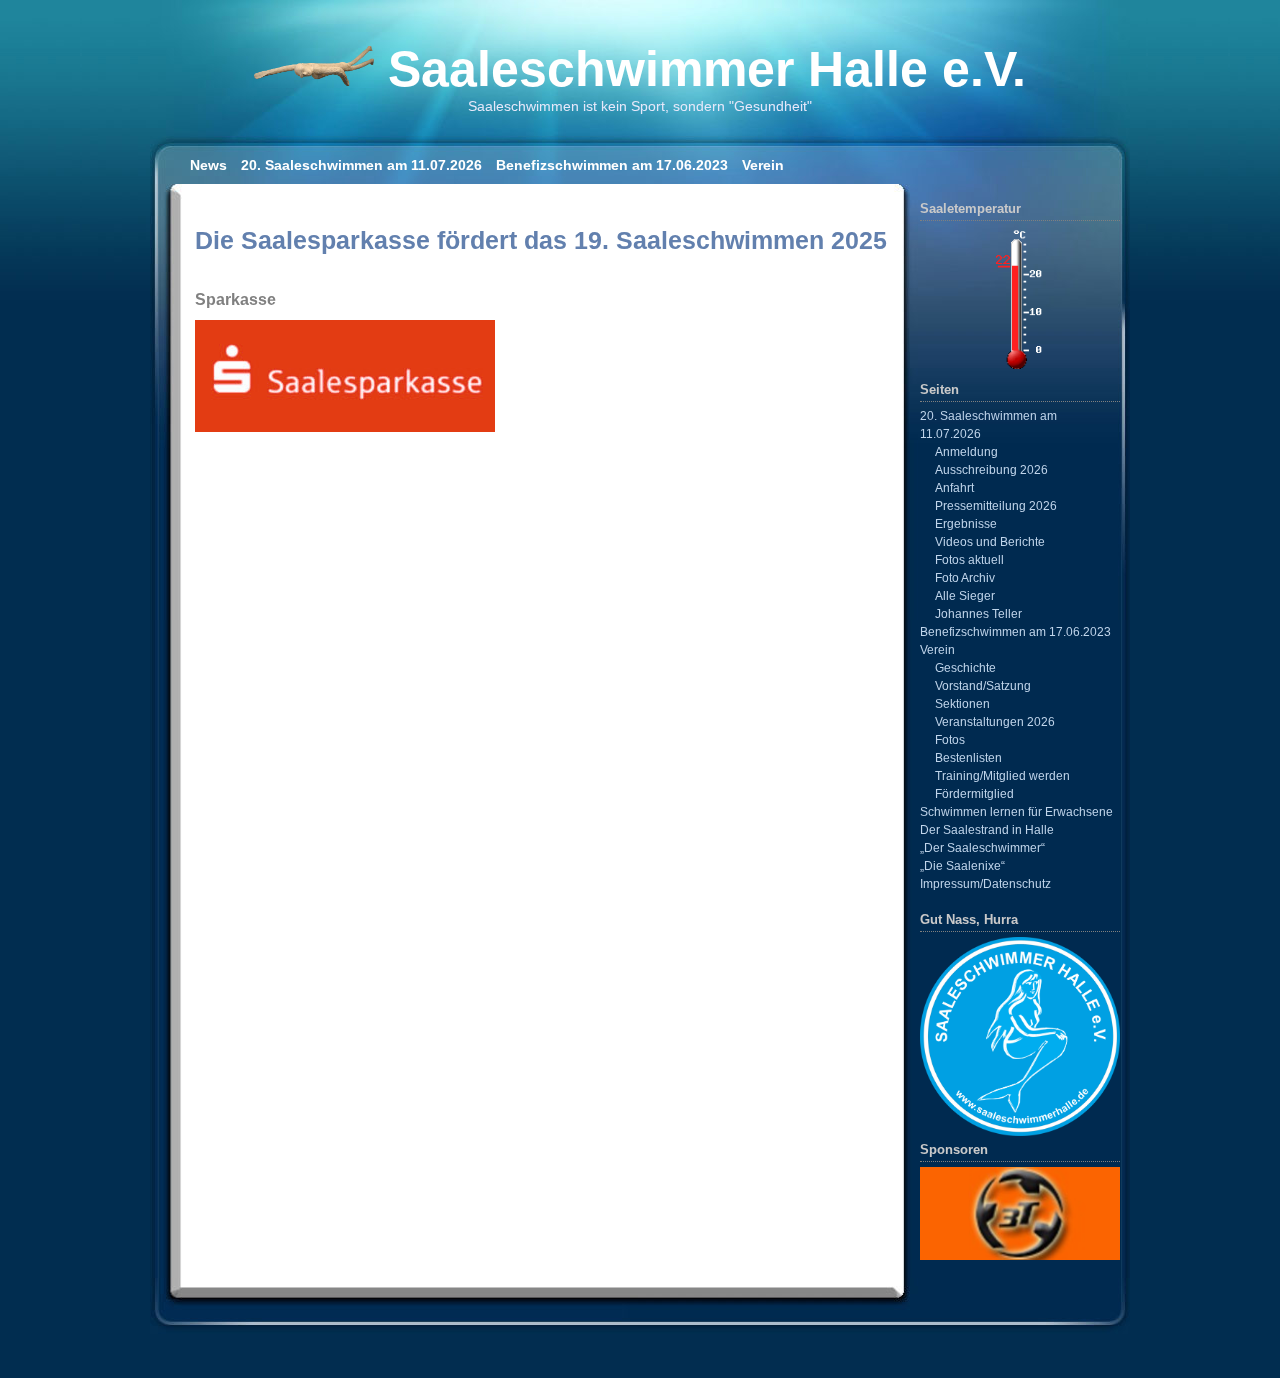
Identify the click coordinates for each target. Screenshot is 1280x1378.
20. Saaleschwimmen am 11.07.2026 (361, 165)
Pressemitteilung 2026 (996, 506)
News (208, 165)
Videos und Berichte (990, 542)
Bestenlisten (968, 758)
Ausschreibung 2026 (991, 470)
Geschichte (965, 668)
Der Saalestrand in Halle (987, 830)
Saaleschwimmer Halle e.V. (707, 69)
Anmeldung (966, 452)
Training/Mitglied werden (1002, 776)
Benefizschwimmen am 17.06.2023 (612, 165)
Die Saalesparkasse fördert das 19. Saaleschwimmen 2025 (541, 240)
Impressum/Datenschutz (985, 884)
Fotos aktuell (969, 560)
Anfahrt (954, 488)
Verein (763, 165)
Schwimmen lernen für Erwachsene (1016, 812)
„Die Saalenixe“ (962, 866)
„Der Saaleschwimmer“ (982, 848)
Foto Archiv (965, 578)
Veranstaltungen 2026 (995, 722)
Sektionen (962, 704)
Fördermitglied (974, 794)
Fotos (950, 740)
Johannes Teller (978, 614)
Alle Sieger (965, 596)
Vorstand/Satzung (983, 686)
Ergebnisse (966, 524)
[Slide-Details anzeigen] (1020, 1213)
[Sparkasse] (345, 427)
